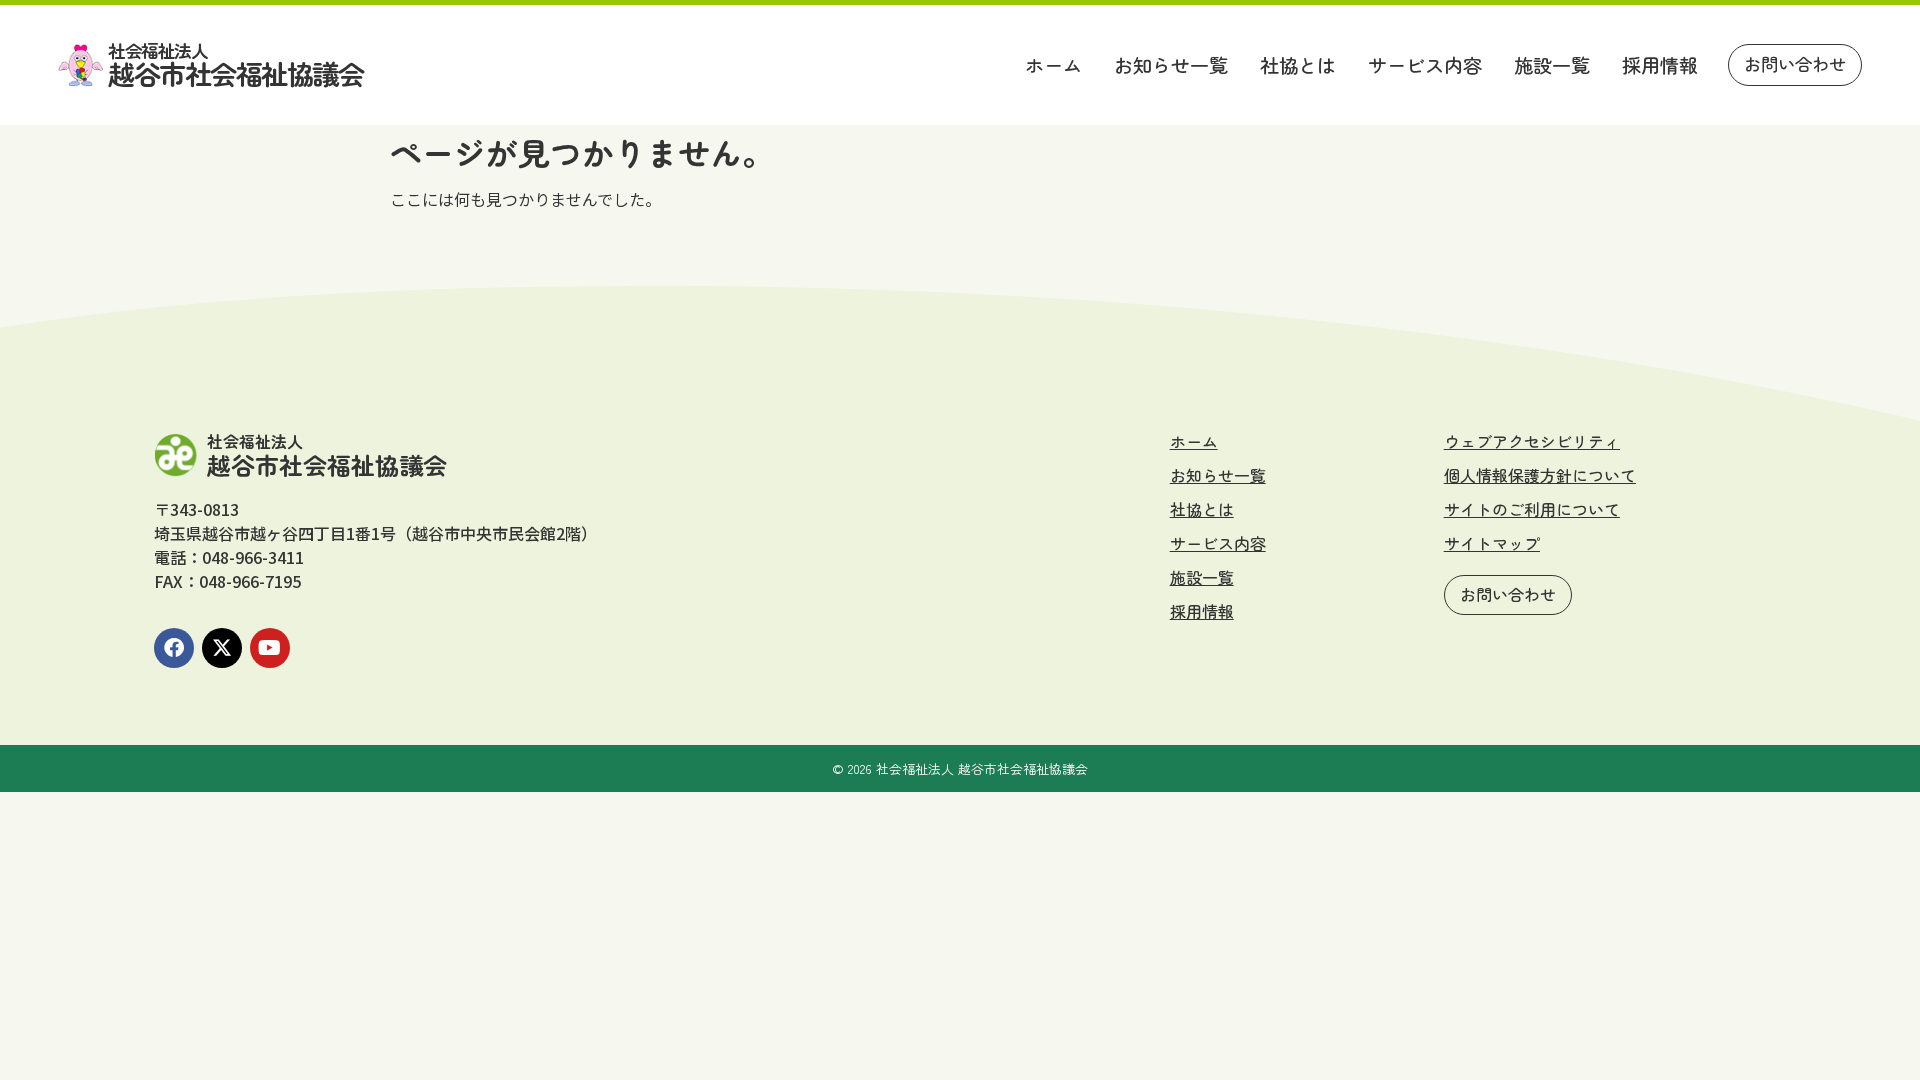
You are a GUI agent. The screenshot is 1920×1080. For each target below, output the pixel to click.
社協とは (1298, 65)
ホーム (1053, 65)
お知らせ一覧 (1171, 65)
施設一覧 (1552, 65)
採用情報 (1660, 65)
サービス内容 (1425, 65)
